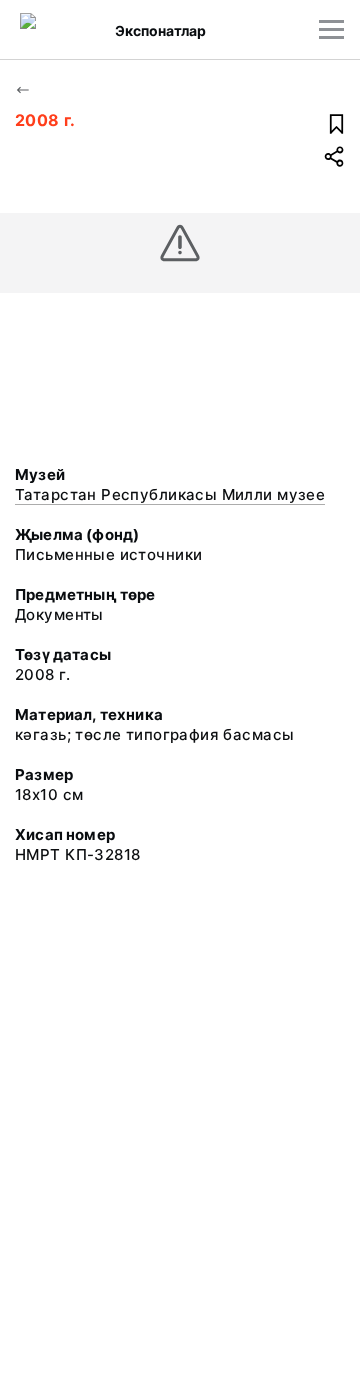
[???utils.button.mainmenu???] (331, 29)
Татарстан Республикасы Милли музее (170, 494)
